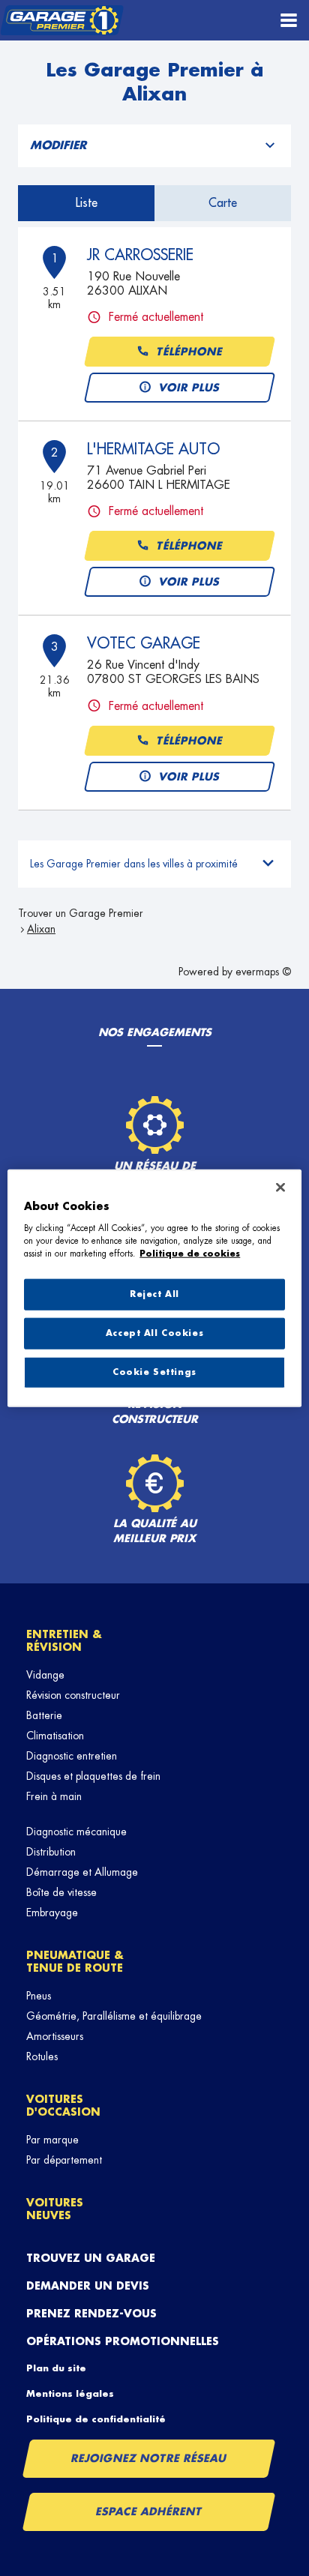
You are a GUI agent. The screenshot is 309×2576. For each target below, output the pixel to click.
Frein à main (54, 1796)
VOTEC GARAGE (144, 643)
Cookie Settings (154, 1372)
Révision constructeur (73, 1695)
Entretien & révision (64, 1641)
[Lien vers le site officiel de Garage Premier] (62, 21)
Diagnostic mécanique (76, 1832)
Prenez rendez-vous (91, 2314)
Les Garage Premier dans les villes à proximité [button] (134, 864)
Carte (223, 203)
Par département (64, 2160)
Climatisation (55, 1736)
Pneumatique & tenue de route (75, 1962)
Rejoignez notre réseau (149, 2458)
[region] (154, 1288)
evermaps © (263, 972)
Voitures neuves (55, 2209)
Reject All (154, 1294)
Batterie (44, 1715)
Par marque (52, 2140)
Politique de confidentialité (96, 2419)
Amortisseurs (55, 2036)
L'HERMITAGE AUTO (153, 449)
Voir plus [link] (190, 388)
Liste (87, 203)
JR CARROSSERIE (140, 255)
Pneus (39, 1996)
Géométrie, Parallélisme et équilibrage (114, 2016)
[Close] (280, 1188)
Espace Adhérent (149, 2512)
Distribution (51, 1852)
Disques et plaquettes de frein (93, 1776)
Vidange (45, 1675)
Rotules (42, 2056)
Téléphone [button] (190, 352)
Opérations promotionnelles (123, 2341)
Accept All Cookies (154, 1333)
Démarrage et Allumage (82, 1872)
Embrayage (52, 1913)
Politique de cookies (190, 1253)
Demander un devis (88, 2286)
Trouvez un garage (91, 2258)
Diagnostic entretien (72, 1756)
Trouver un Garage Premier (81, 913)
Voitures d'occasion (63, 2106)
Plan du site (56, 2368)
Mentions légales (70, 2394)
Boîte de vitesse (61, 1892)
